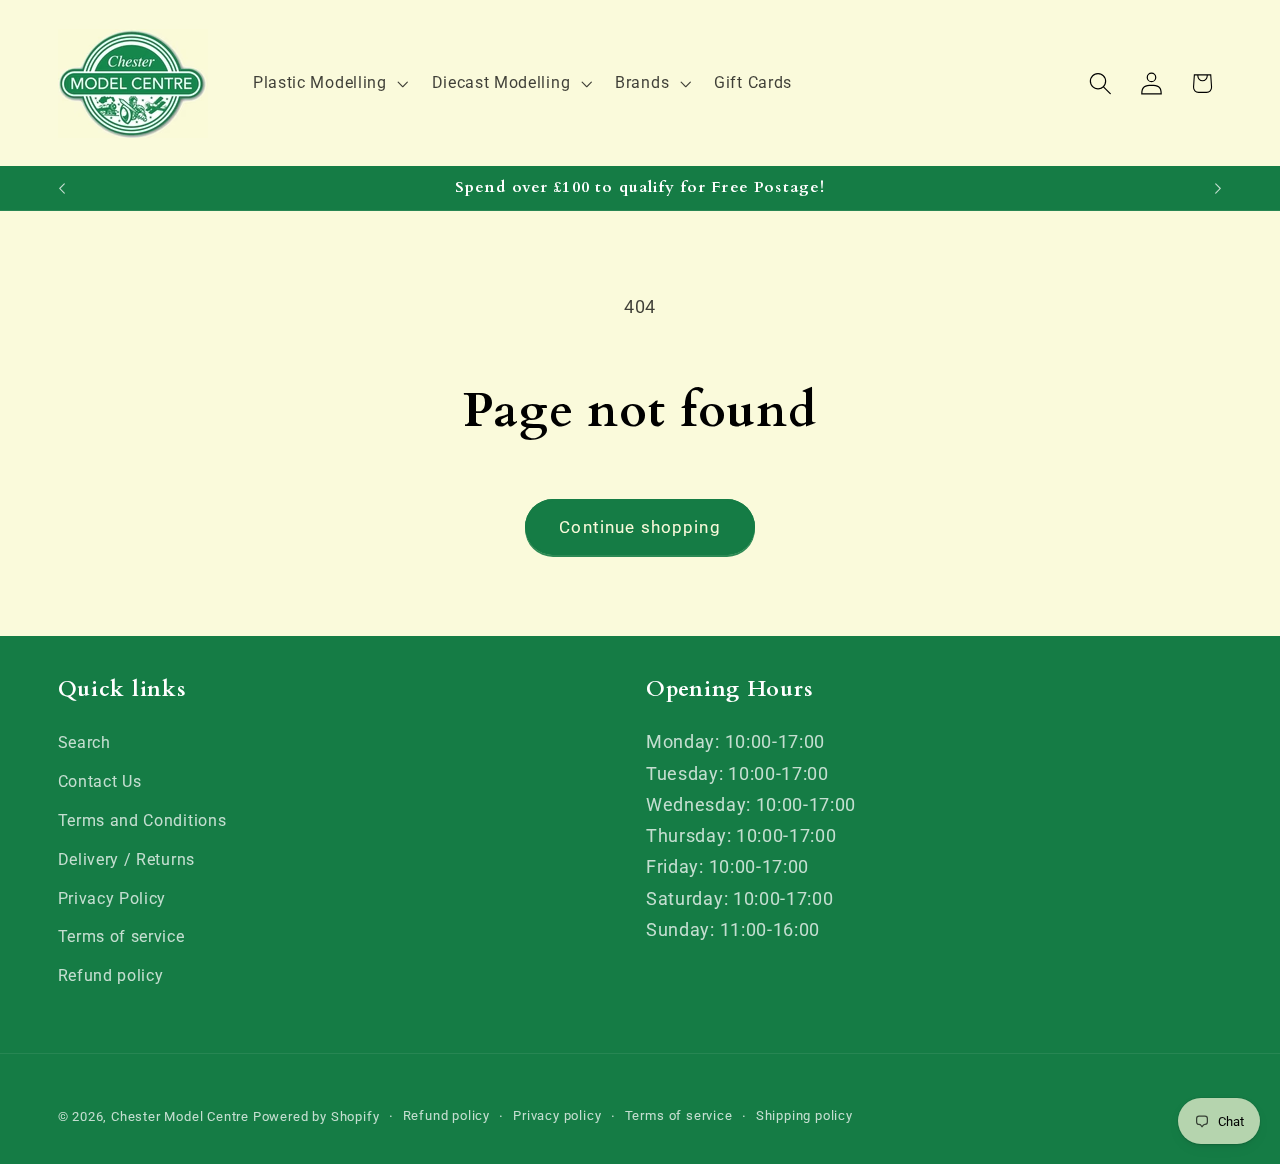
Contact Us (100, 781)
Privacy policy (557, 1116)
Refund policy (111, 975)
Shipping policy (804, 1116)
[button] (328, 83)
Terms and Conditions (142, 820)
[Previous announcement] (62, 188)
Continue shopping (640, 527)
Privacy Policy (112, 898)
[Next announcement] (1218, 188)
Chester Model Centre (180, 1117)
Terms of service (121, 937)
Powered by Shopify (316, 1117)
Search (84, 743)
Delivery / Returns (126, 859)
